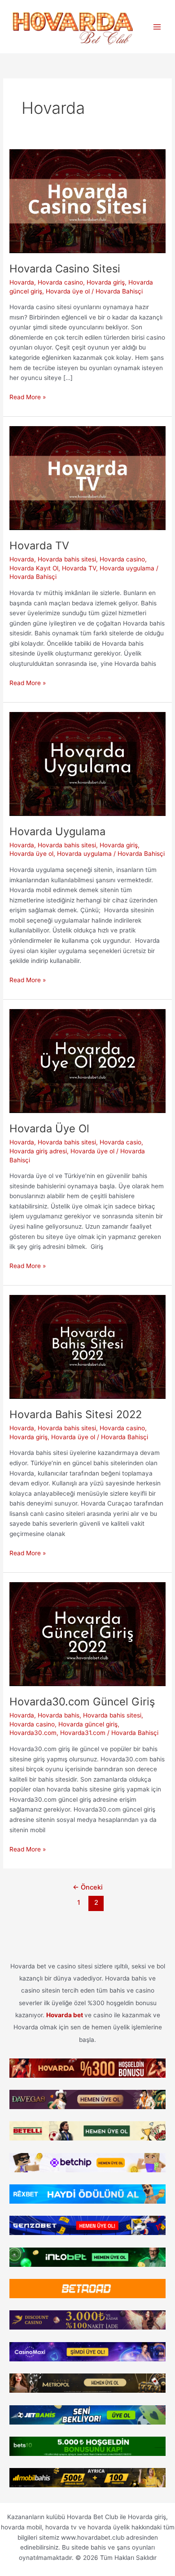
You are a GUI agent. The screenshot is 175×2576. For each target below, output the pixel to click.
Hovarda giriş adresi (38, 1151)
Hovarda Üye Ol (49, 1128)
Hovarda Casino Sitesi (65, 269)
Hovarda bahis (59, 1715)
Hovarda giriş (106, 282)
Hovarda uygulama (127, 568)
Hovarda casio (120, 1142)
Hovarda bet (65, 2015)
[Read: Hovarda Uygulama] (87, 763)
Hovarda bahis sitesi (67, 559)
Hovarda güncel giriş (88, 1724)
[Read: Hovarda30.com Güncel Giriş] (87, 1633)
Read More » (28, 398)
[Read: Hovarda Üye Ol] (87, 1061)
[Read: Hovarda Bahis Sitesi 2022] (87, 1346)
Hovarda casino (60, 282)
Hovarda (22, 282)
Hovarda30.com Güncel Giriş (82, 1702)
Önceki (88, 1887)
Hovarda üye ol (68, 291)
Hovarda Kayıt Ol (34, 568)
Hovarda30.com (33, 1733)
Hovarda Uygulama (57, 831)
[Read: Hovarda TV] (87, 477)
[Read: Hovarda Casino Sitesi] (87, 200)
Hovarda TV (39, 546)
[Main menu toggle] (157, 27)
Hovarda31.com (83, 1733)
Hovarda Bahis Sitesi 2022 (76, 1414)
